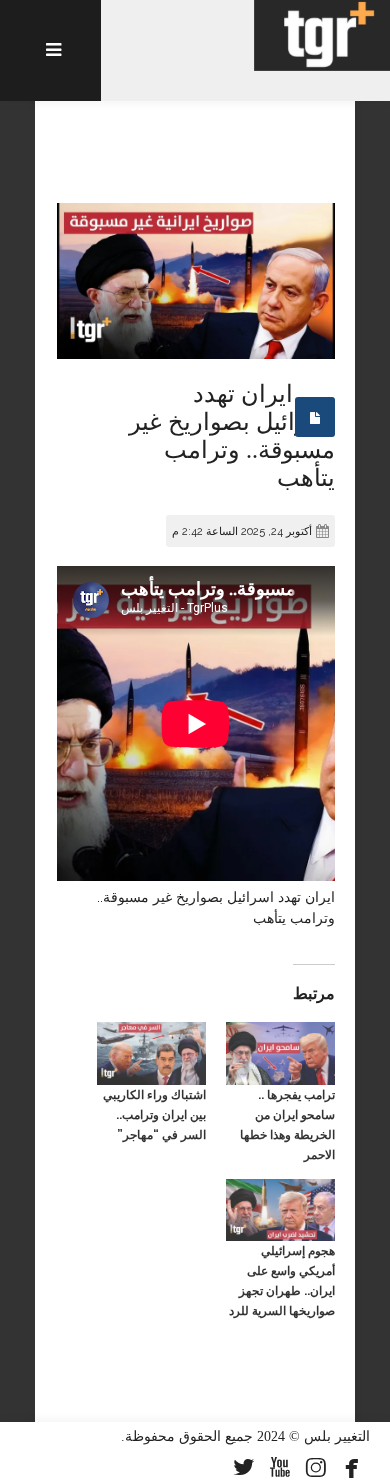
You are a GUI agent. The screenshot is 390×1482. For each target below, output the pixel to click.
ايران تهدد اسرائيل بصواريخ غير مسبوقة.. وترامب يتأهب (232, 436)
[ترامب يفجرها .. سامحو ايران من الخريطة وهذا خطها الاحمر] (280, 1053)
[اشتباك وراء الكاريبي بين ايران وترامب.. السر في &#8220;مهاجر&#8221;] (151, 1053)
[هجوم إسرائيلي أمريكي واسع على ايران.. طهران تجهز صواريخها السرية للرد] (280, 1210)
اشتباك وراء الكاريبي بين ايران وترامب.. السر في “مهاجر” (154, 1115)
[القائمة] (50, 50)
